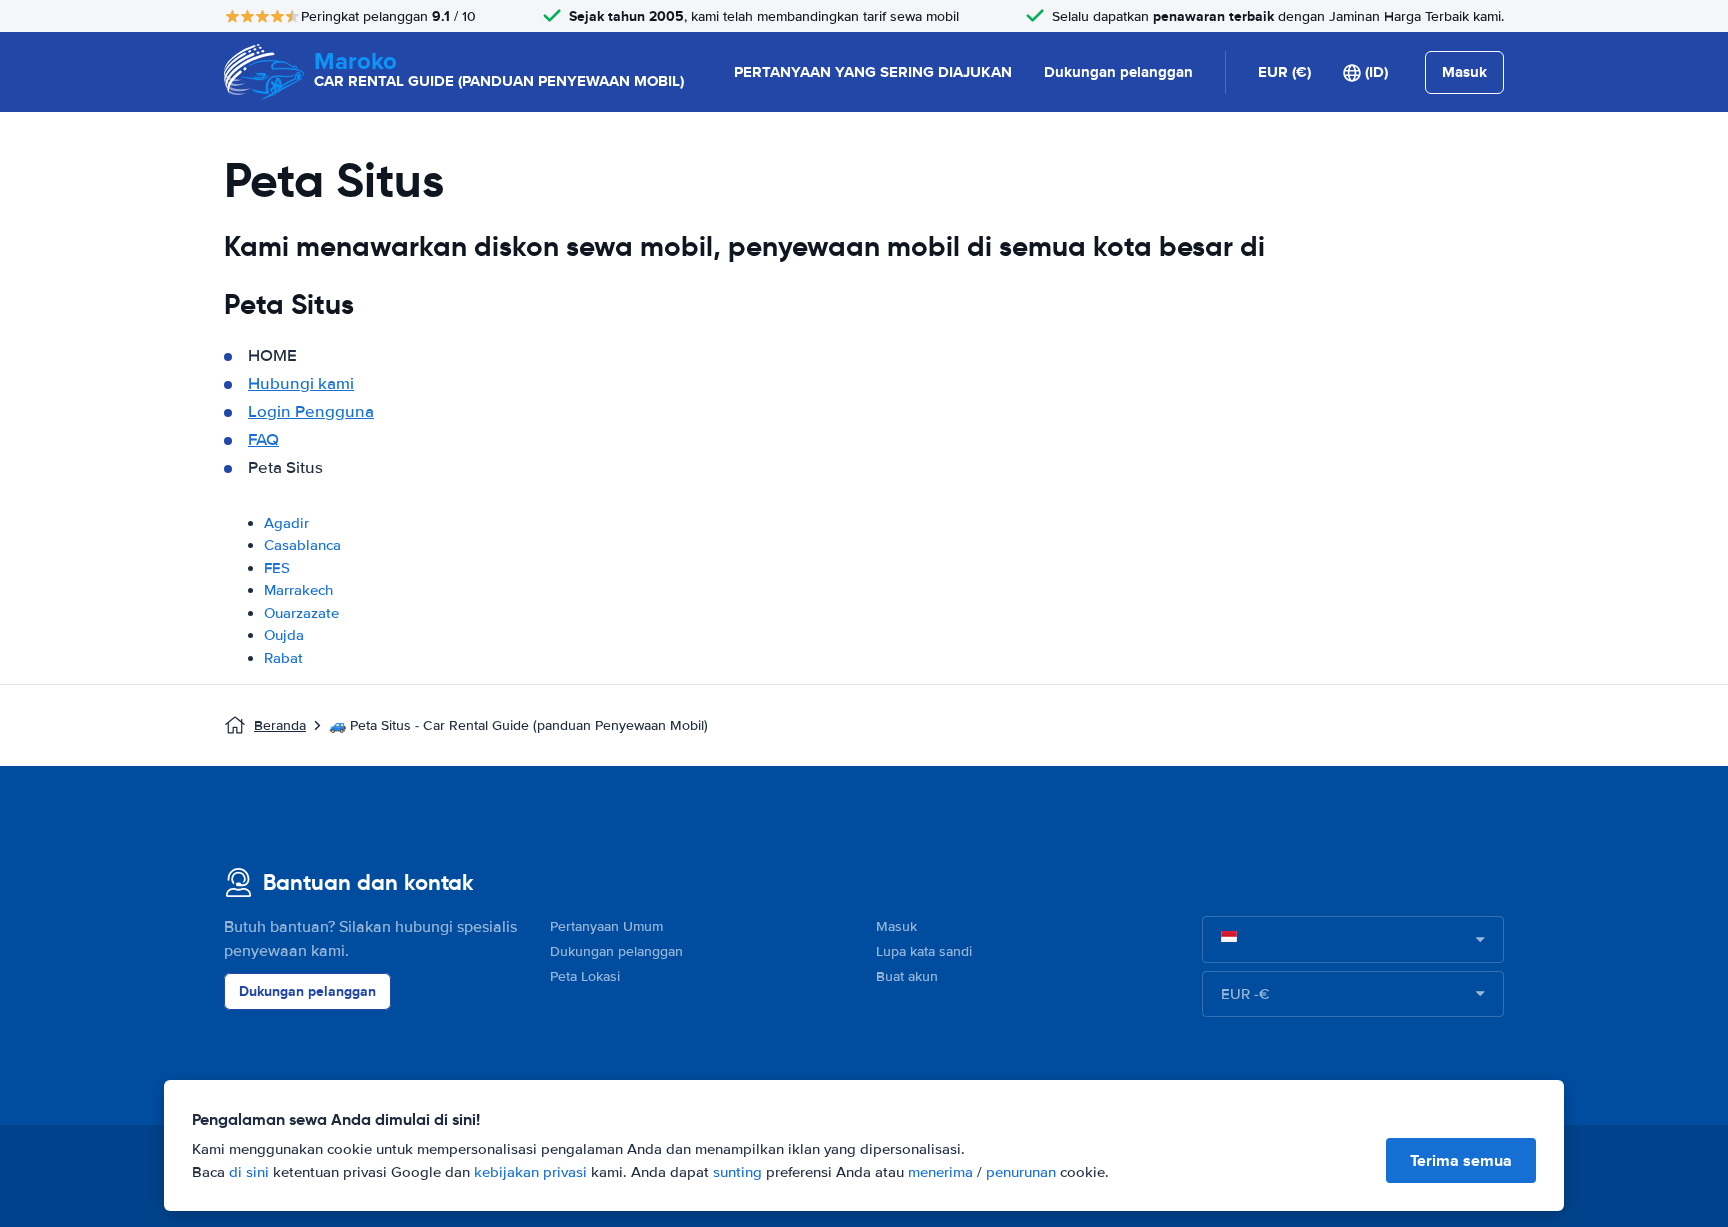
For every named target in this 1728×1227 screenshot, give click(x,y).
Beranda (280, 725)
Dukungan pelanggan (1118, 72)
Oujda (284, 635)
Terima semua (1461, 1160)
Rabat (283, 658)
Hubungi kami (301, 383)
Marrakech (298, 590)
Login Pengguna (311, 411)
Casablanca (302, 545)
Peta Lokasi (585, 976)
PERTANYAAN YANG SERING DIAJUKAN (873, 72)
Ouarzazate (301, 613)
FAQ (263, 439)
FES (277, 568)
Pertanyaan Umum (606, 926)
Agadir (286, 523)
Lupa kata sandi (924, 951)
